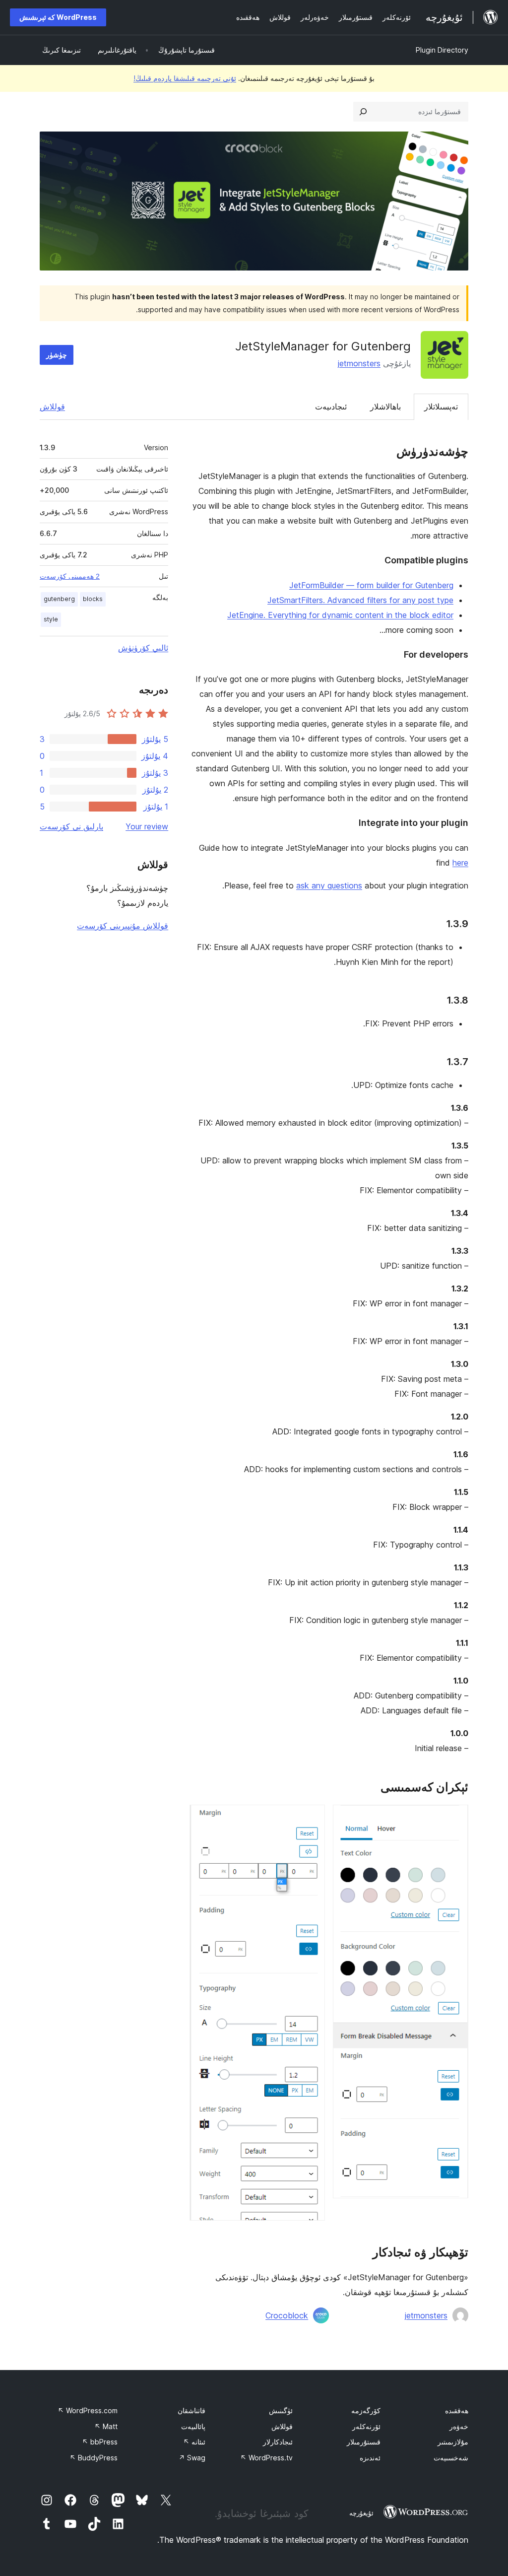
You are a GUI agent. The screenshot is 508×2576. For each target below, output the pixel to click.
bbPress (100, 2442)
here (460, 863)
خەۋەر (459, 2426)
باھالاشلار (385, 407)
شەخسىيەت (451, 2458)
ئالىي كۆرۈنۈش (143, 648)
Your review (147, 826)
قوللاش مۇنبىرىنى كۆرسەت (123, 926)
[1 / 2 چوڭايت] (455, 1818)
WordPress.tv (266, 2458)
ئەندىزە (370, 2458)
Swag (192, 2458)
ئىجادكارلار (278, 2442)
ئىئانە (194, 2442)
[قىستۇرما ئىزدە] (363, 112)
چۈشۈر (57, 355)
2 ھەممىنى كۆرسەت (70, 576)
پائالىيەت (193, 2426)
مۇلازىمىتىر (453, 2442)
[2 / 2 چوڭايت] (312, 1818)
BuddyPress (94, 2458)
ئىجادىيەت (331, 407)
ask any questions (329, 885)
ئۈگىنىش (281, 2410)
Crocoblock (287, 2315)
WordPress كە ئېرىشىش (58, 17)
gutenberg (59, 599)
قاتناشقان (191, 2410)
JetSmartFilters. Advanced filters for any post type (360, 600)
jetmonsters (359, 363)
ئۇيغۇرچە (361, 2513)
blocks (93, 599)
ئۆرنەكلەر (366, 2426)
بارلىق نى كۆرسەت (71, 826)
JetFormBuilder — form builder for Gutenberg (371, 585)
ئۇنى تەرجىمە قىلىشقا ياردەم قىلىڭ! (185, 78)
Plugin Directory (442, 50)
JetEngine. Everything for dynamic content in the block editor (340, 615)
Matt (106, 2426)
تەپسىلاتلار (441, 407)
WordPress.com (88, 2410)
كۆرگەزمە (366, 2410)
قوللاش (52, 407)
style (51, 619)
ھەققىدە (457, 2410)
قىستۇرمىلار (364, 2442)
